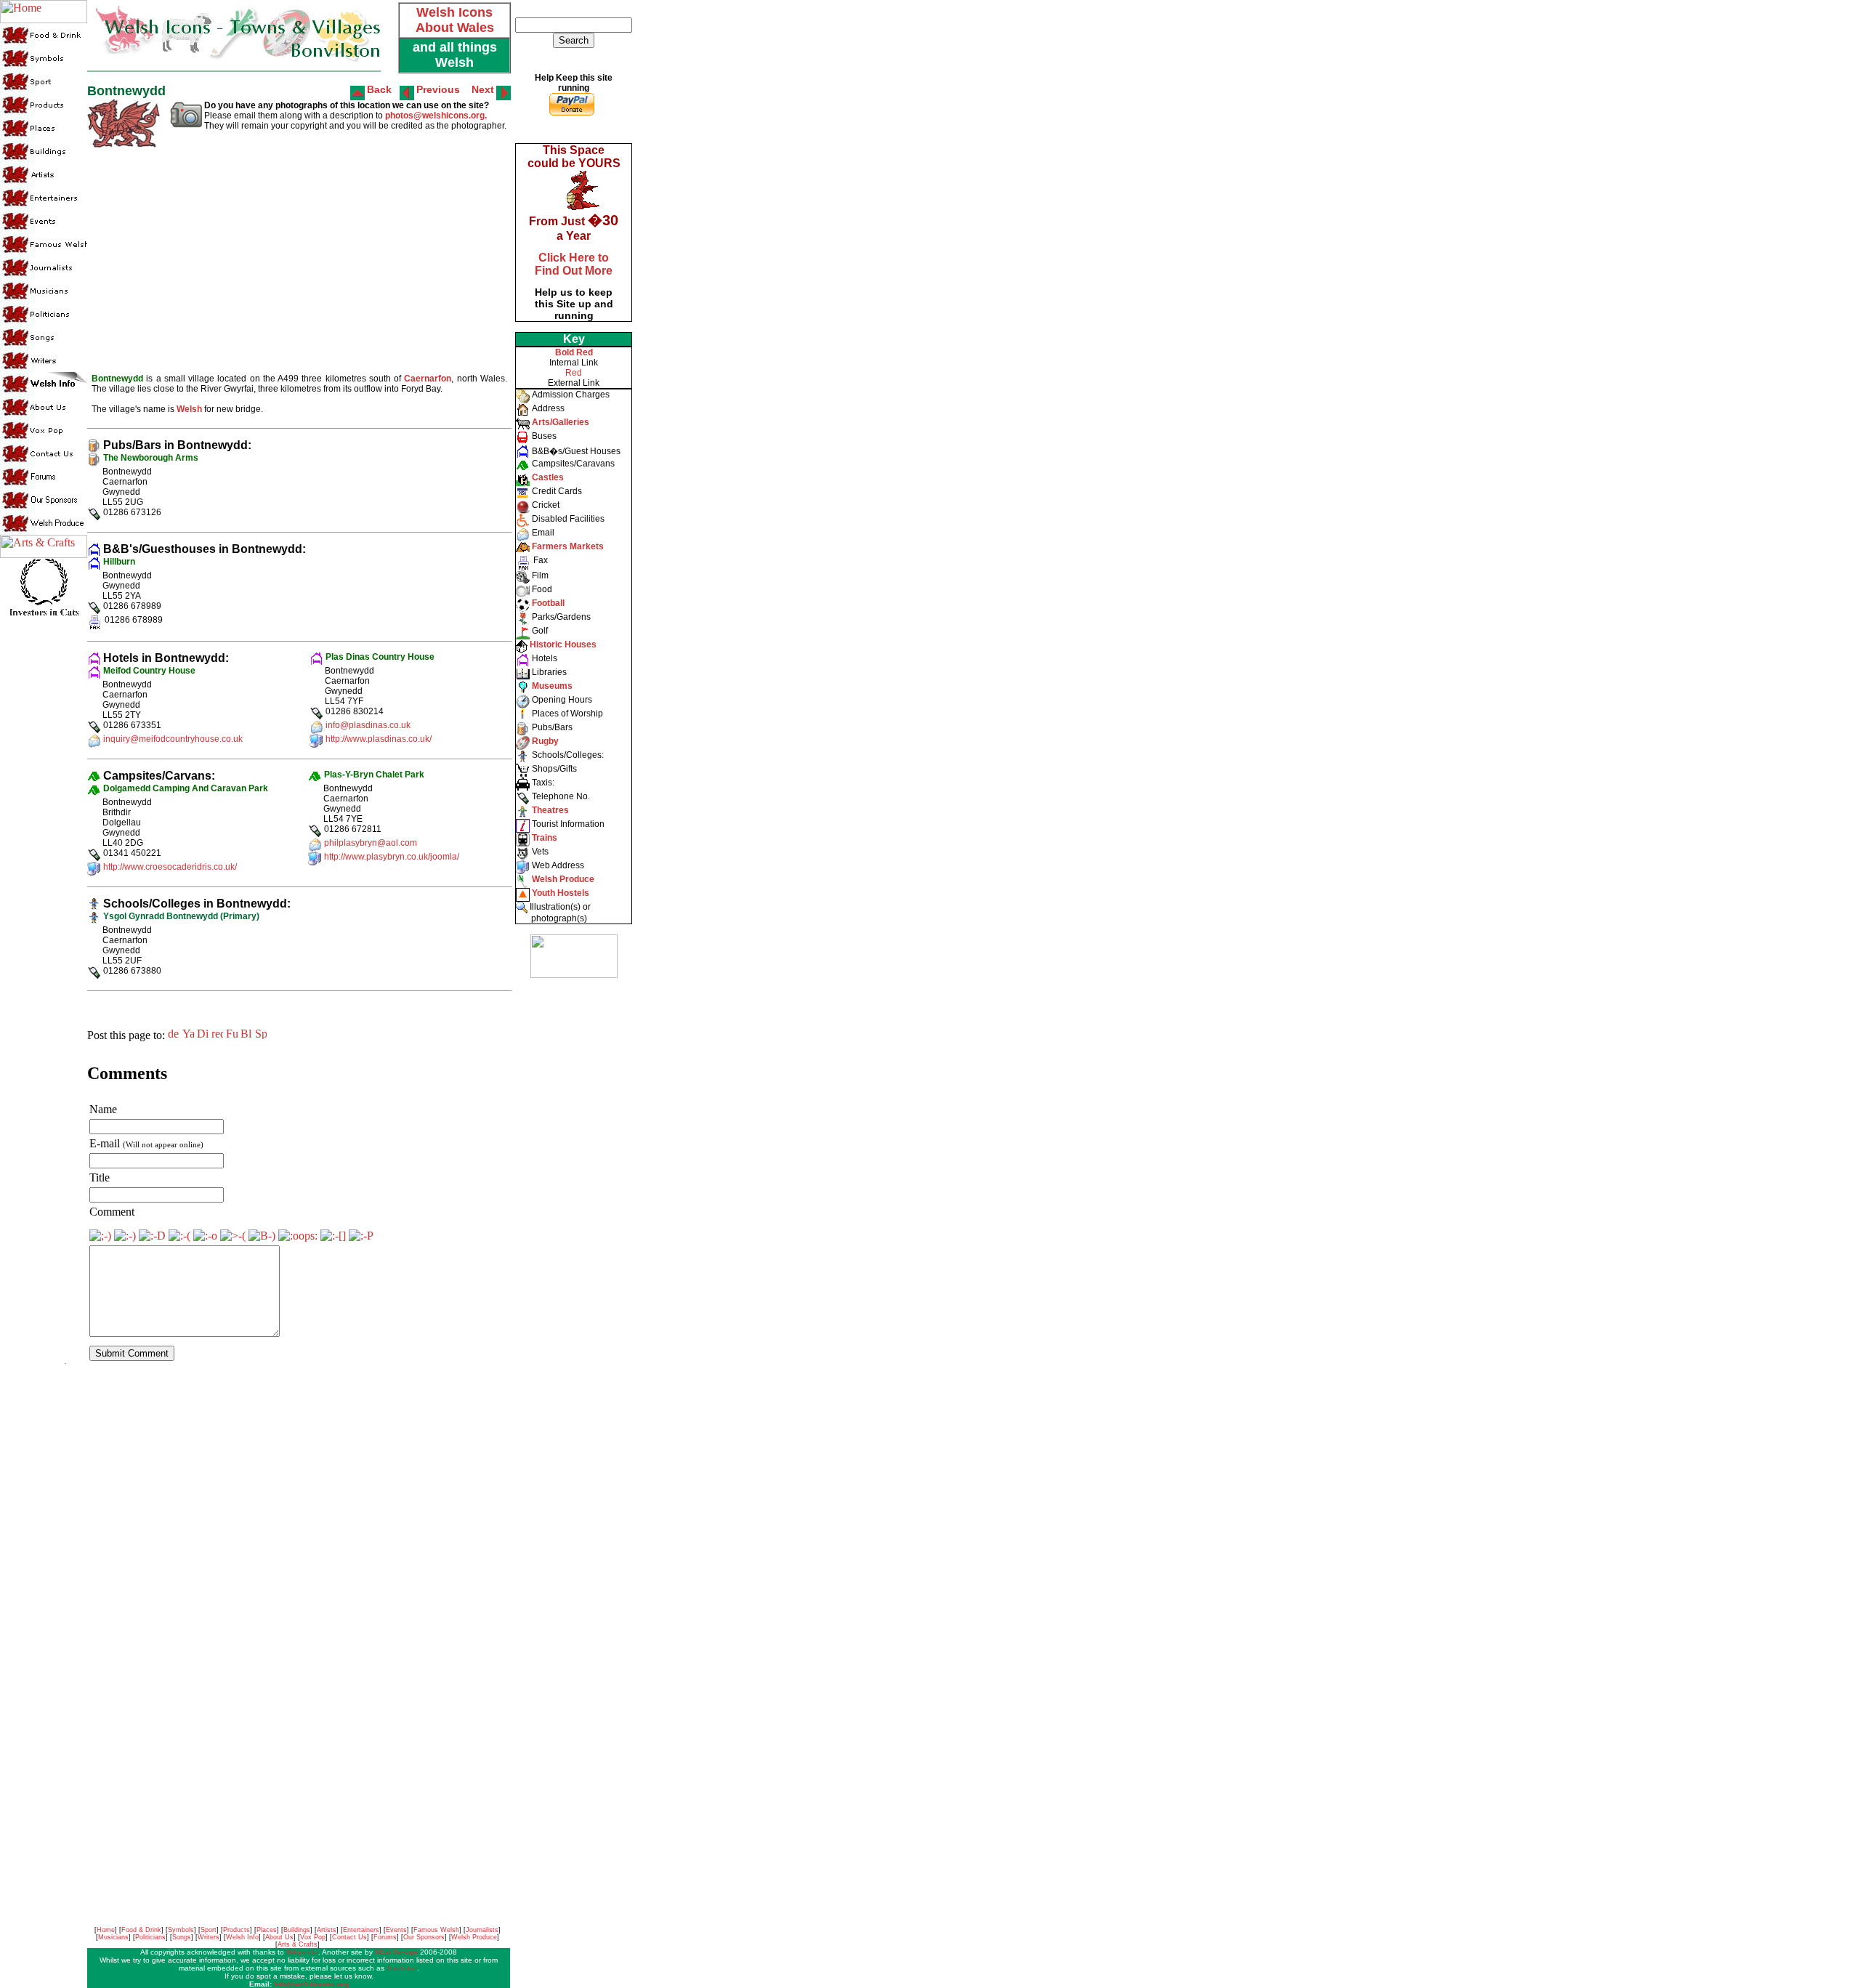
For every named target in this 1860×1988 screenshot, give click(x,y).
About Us (279, 1937)
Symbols (181, 1930)
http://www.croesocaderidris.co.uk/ (170, 867)
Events (396, 1930)
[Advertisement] (573, 1206)
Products (236, 1930)
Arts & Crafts (298, 1944)
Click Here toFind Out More (574, 264)
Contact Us (349, 1937)
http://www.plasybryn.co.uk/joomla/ (392, 857)
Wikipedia (302, 1952)
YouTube (402, 1968)
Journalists (482, 1930)
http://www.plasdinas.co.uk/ (379, 739)
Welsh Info (242, 1937)
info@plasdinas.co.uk (368, 725)
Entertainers (361, 1930)
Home (106, 1930)
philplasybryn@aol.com (371, 843)
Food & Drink (141, 1930)
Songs (182, 1937)
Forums (385, 1937)
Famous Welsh (436, 1930)
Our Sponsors (424, 1937)
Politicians (150, 1937)
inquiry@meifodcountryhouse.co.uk (173, 739)
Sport (209, 1930)
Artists (327, 1930)
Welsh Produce (474, 1937)
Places (267, 1930)
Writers (209, 1937)
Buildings (297, 1930)
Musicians (113, 1937)
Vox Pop (313, 1937)
